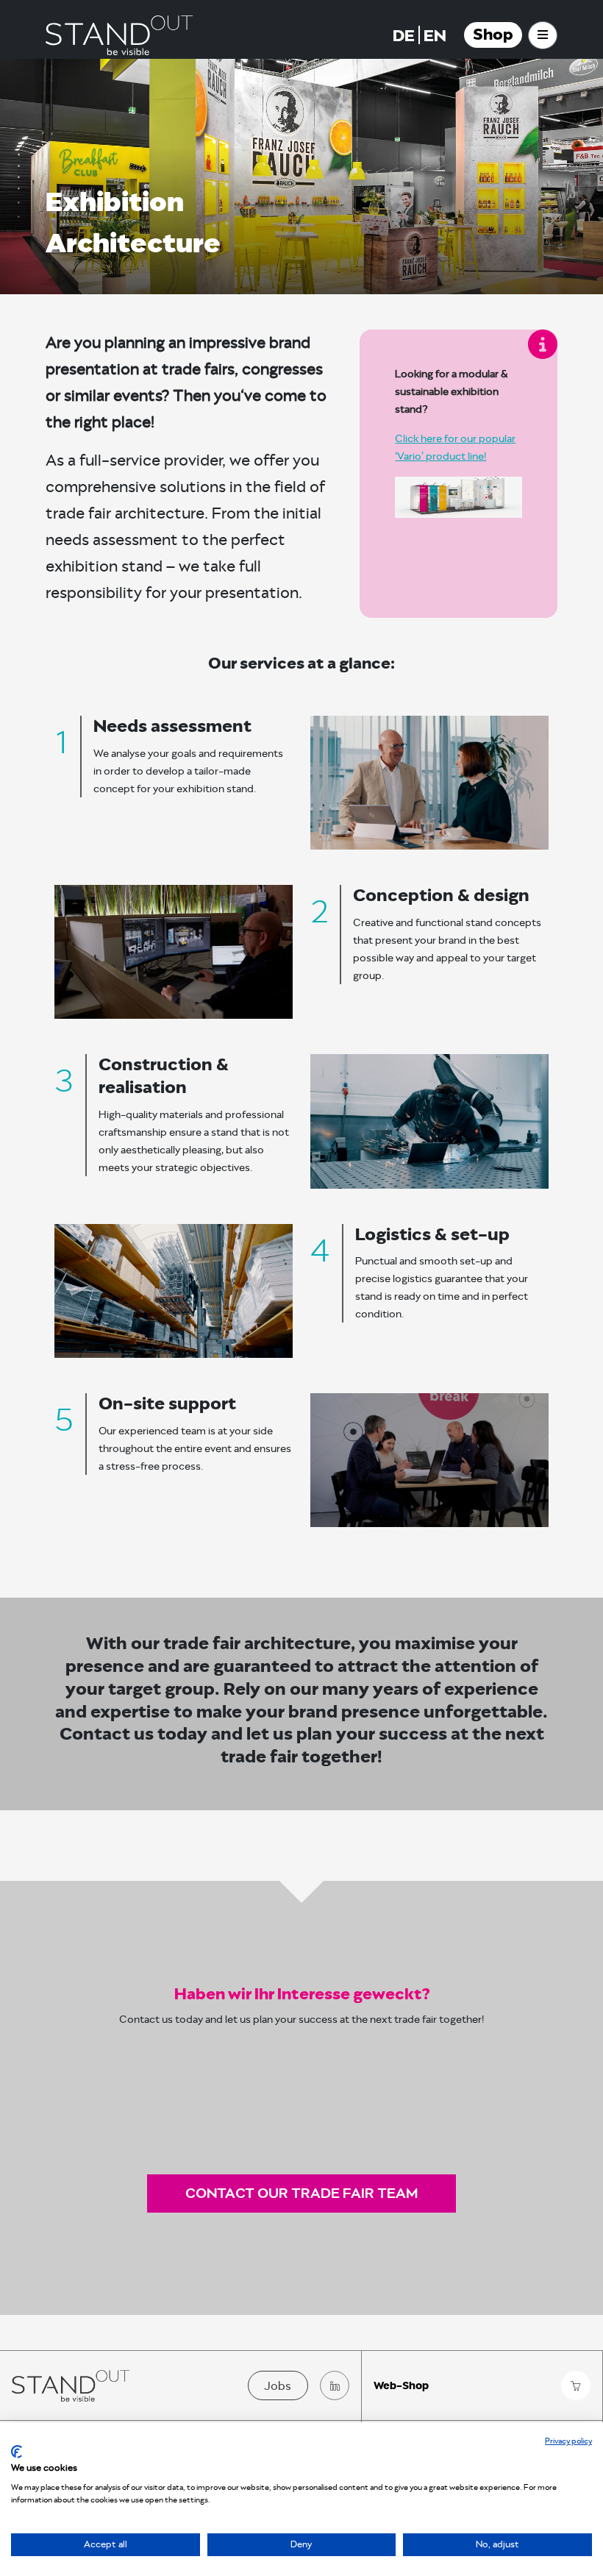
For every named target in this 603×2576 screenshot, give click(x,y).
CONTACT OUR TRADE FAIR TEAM (301, 2193)
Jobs (278, 2386)
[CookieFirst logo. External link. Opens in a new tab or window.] (17, 2452)
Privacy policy (568, 2441)
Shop (493, 35)
